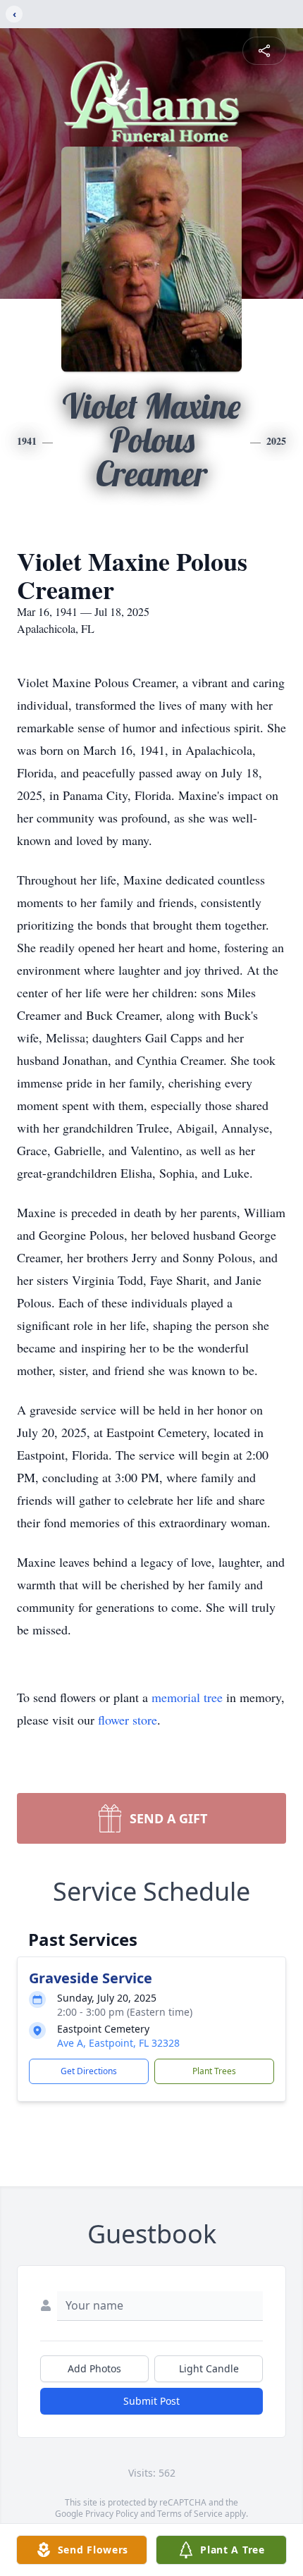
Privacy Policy (112, 2514)
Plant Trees (214, 2071)
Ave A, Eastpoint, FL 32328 (118, 2043)
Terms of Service (190, 2514)
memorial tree (187, 1697)
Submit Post (151, 2401)
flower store (128, 1720)
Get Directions (89, 2071)
